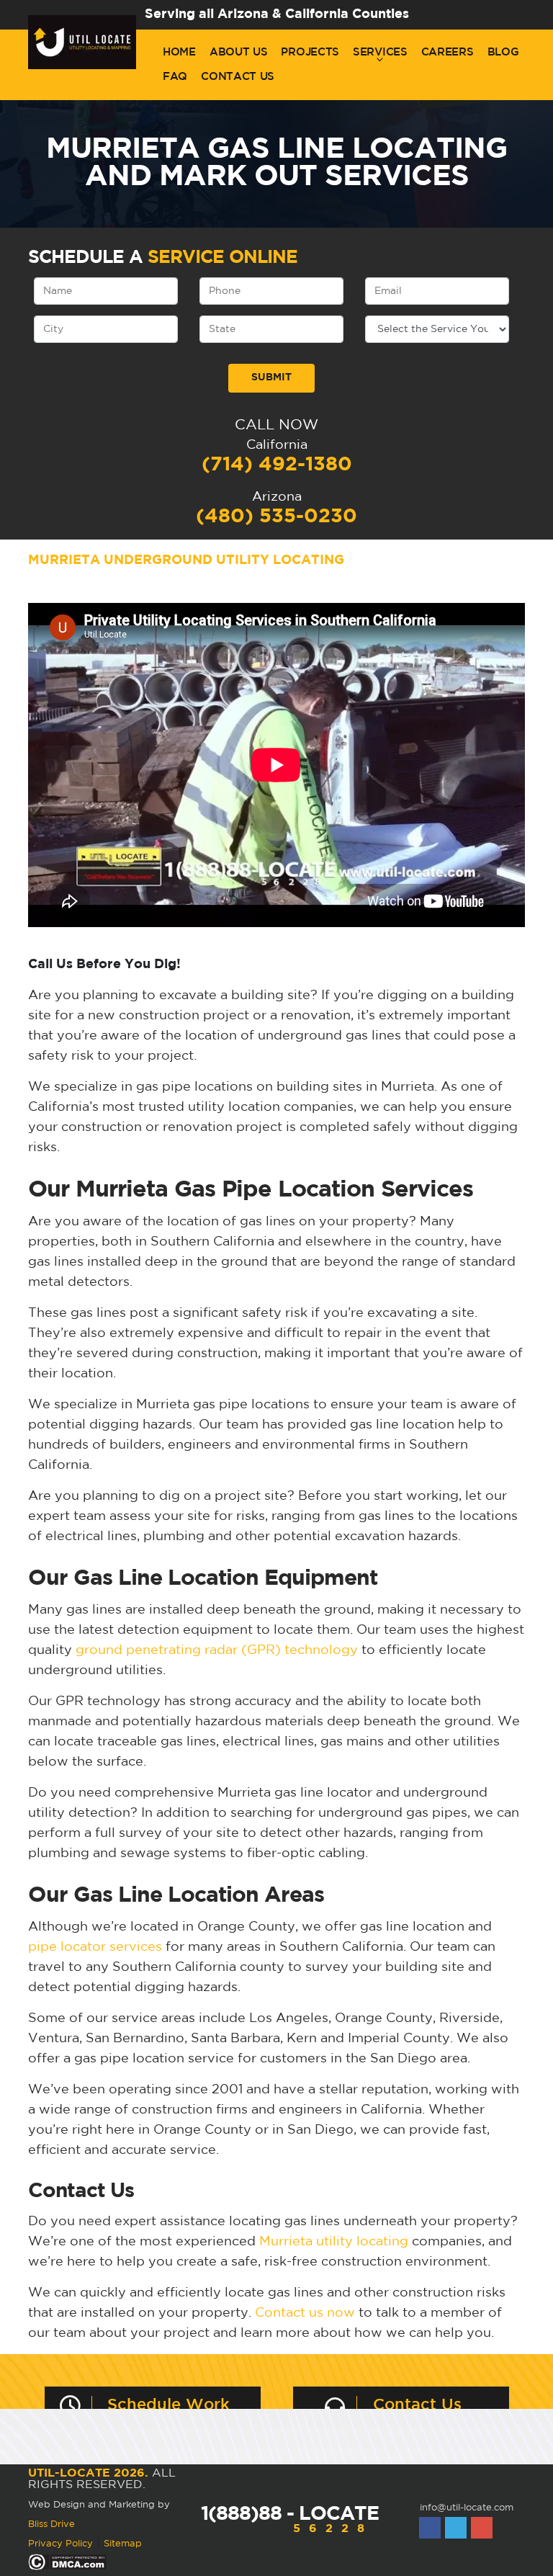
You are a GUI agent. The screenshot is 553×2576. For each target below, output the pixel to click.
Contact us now (305, 2313)
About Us (239, 52)
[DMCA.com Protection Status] (67, 2563)
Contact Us (238, 77)
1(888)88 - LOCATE (290, 2520)
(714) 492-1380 (277, 465)
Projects (310, 52)
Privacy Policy (60, 2544)
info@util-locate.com (467, 2508)
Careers (448, 52)
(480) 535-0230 (276, 516)
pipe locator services (95, 1947)
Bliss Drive (51, 2524)
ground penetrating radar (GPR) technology (217, 1650)
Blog (503, 52)
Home (179, 52)
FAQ (175, 77)
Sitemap (123, 2544)
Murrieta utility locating (334, 2242)
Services (380, 52)
